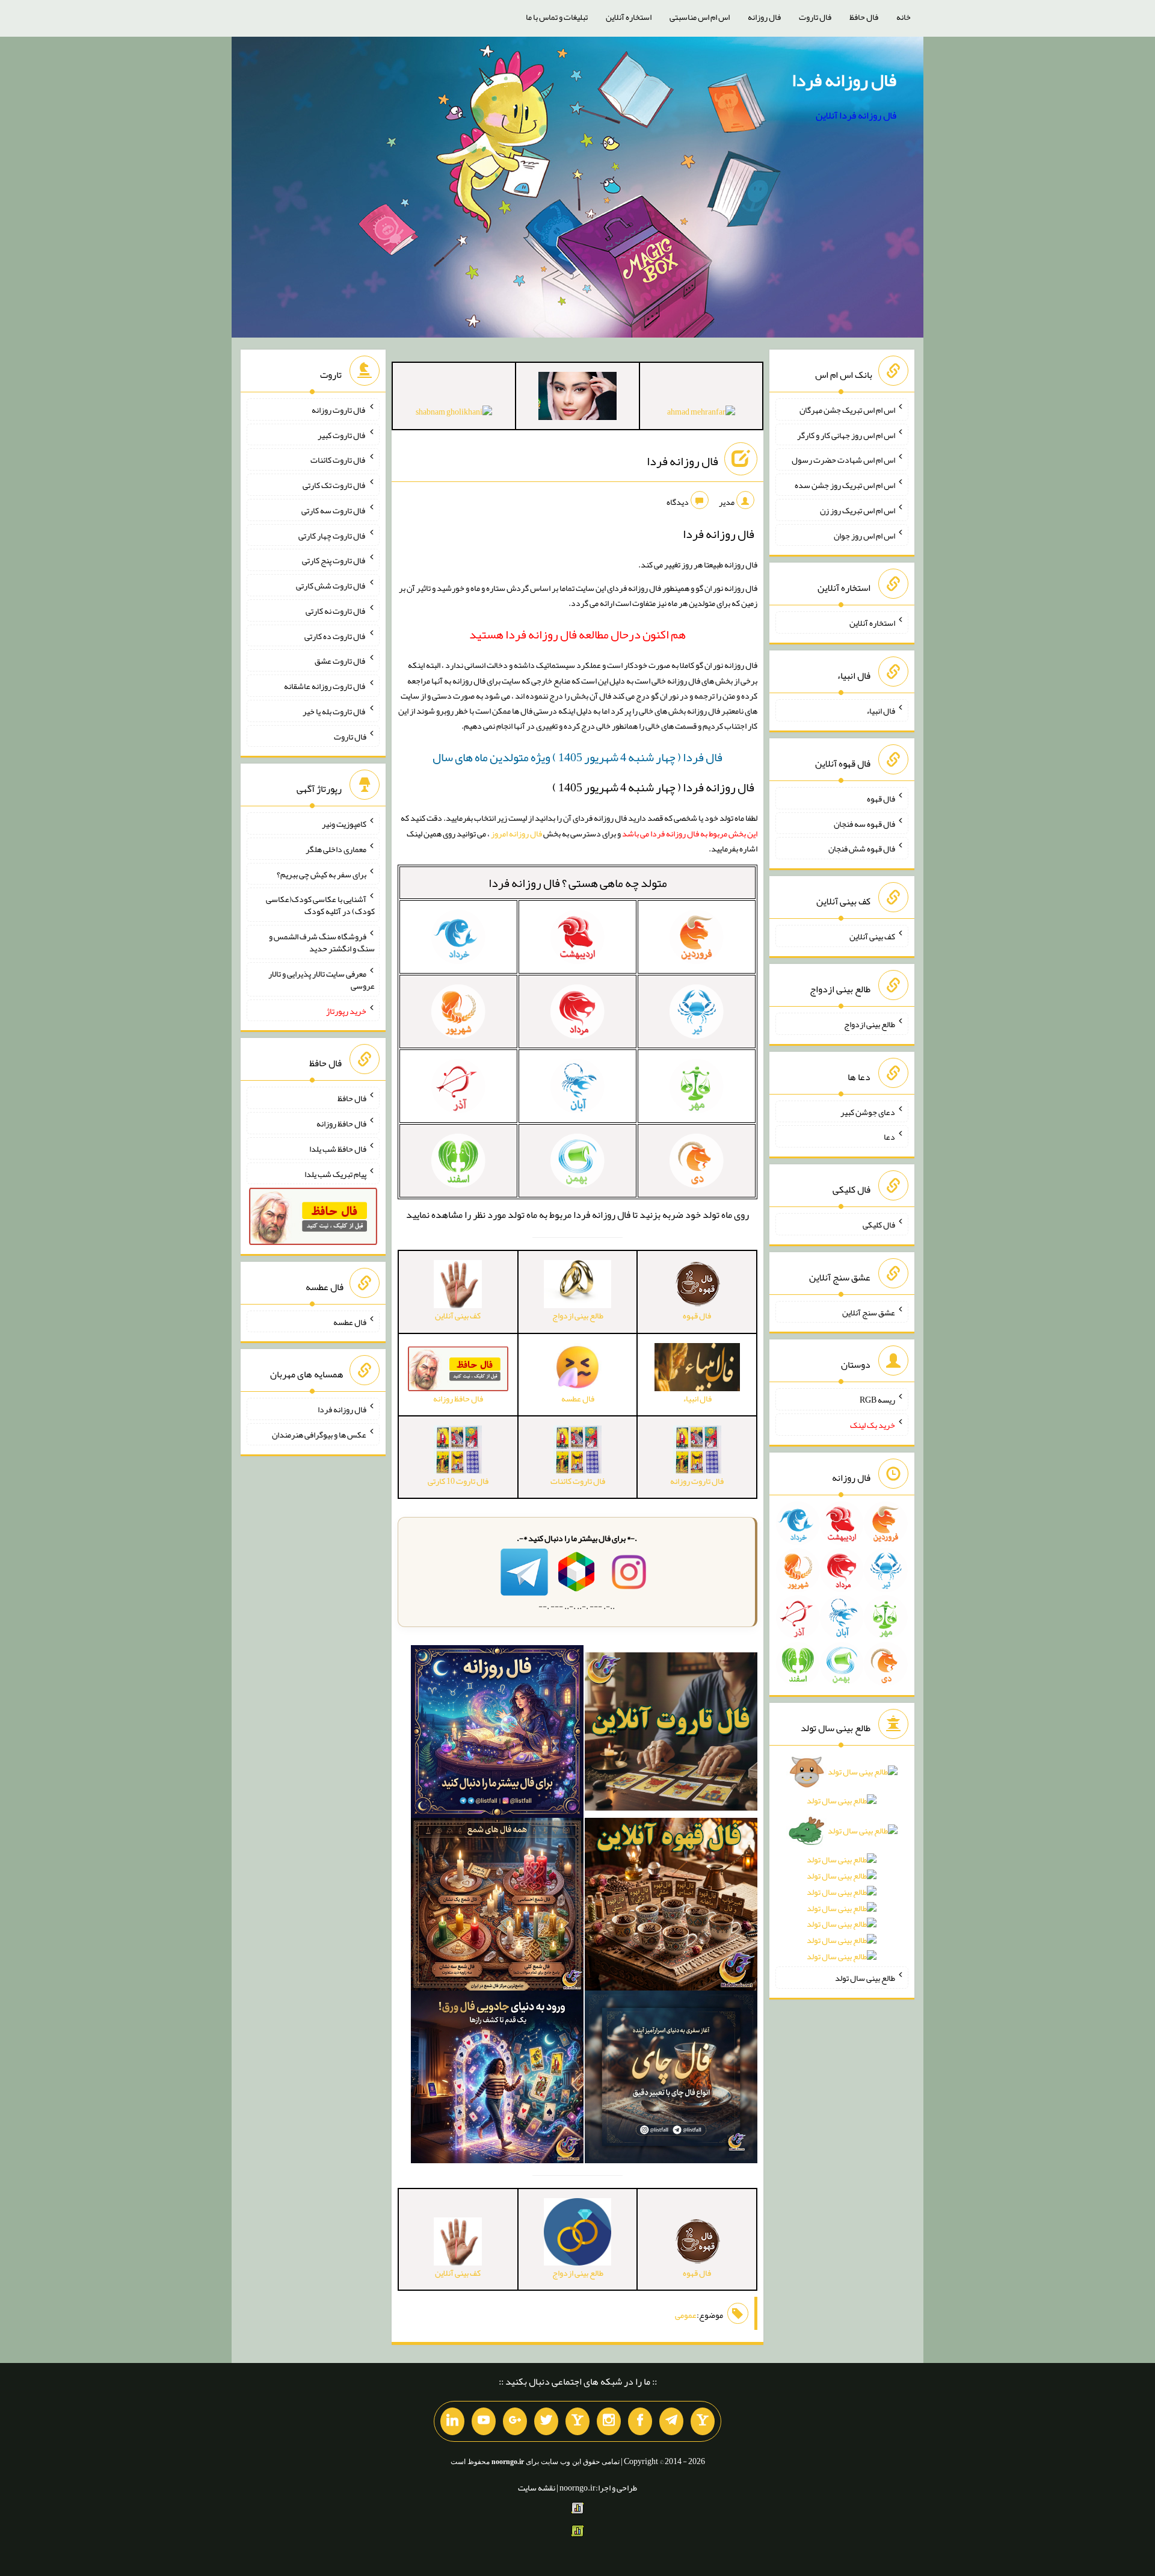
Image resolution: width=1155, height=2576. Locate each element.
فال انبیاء (881, 711)
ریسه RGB (877, 1400)
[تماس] (577, 2421)
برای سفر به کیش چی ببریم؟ (322, 874)
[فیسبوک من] (640, 2421)
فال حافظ (864, 17)
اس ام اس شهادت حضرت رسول (843, 460)
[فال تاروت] (671, 1734)
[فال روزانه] (497, 1734)
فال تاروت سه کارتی (334, 510)
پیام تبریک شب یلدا (335, 1173)
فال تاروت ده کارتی (335, 635)
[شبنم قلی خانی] (454, 414)
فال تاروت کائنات (338, 460)
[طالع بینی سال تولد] (842, 1868)
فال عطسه (350, 1321)
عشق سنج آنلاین (869, 1312)
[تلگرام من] (671, 2421)
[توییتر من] (546, 2421)
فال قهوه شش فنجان (862, 848)
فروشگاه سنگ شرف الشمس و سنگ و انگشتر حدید (322, 942)
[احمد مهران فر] (701, 414)
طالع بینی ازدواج (870, 1024)
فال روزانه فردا (844, 80)
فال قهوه (881, 798)
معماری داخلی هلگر (336, 849)
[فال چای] (671, 2080)
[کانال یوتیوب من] (484, 2421)
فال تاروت (815, 17)
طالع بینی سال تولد (865, 1978)
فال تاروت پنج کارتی (334, 560)
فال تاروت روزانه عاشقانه (325, 686)
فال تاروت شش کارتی (331, 585)
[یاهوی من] (703, 2421)
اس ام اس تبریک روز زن (858, 510)
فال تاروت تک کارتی (334, 485)
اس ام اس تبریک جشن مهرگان (847, 410)
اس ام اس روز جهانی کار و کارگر (846, 434)
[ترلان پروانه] (577, 398)
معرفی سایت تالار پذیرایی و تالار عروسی (322, 980)
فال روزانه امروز (516, 833)
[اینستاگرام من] (609, 2421)
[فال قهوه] (671, 1907)
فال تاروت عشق (340, 661)
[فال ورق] (497, 2080)
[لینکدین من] (452, 2421)
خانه (904, 17)
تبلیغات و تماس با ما (557, 17)
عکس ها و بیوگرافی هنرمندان (319, 1435)
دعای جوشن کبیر (868, 1111)
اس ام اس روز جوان (864, 535)
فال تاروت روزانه (339, 410)
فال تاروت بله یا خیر (334, 711)
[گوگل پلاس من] (515, 2421)
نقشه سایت (537, 2488)
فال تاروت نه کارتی (336, 611)
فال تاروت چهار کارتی (332, 535)
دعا (889, 1137)
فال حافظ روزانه (341, 1123)
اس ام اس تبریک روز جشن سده (845, 485)
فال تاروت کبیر (342, 434)
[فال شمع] (497, 1907)
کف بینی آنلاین (872, 936)
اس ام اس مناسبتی (700, 17)
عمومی (686, 2315)
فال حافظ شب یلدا (338, 1149)
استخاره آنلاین (629, 17)
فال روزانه (764, 17)
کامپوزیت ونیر (344, 824)
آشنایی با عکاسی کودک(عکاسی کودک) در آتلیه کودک (320, 905)
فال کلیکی (879, 1225)
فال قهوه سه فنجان (864, 823)
